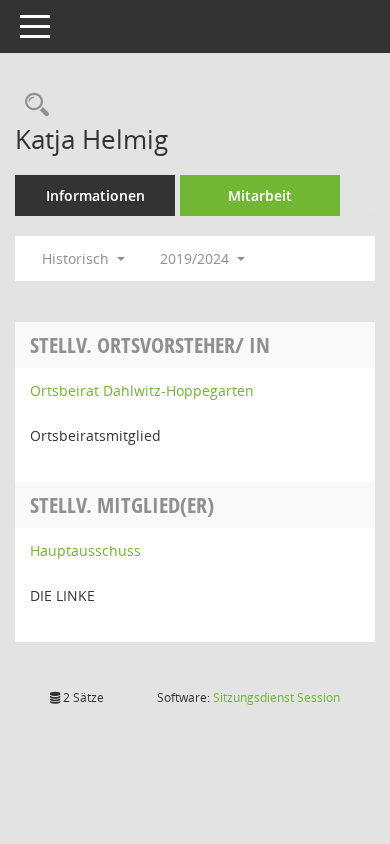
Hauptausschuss (85, 550)
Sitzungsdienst (276, 697)
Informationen (95, 195)
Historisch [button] (77, 258)
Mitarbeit (260, 195)
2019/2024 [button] (196, 258)
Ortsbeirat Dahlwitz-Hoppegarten (142, 390)
